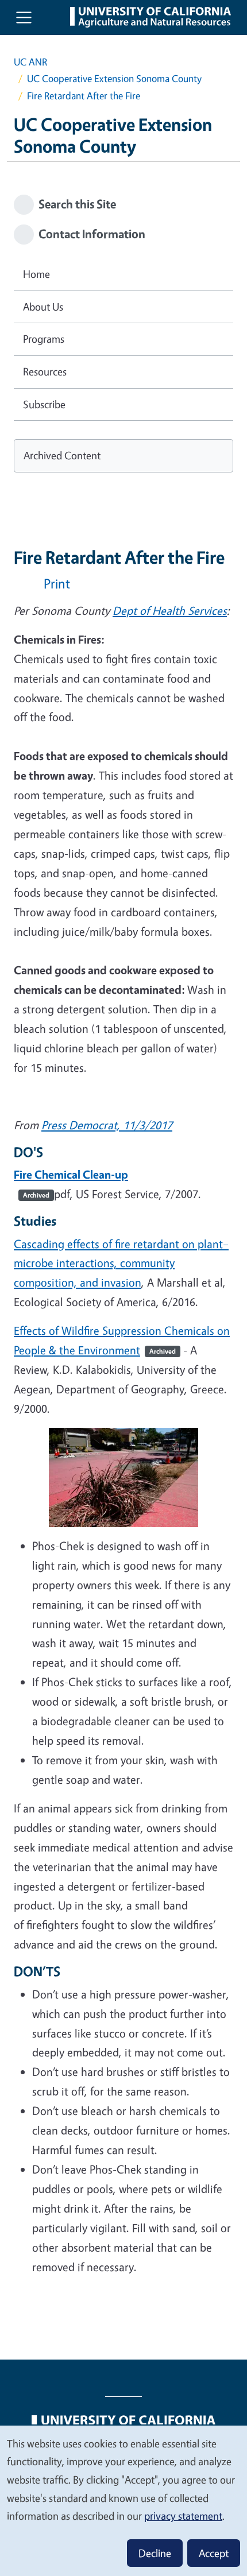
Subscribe (44, 404)
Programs (44, 339)
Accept (214, 2553)
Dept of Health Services (170, 611)
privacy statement (183, 2516)
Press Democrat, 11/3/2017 (107, 1125)
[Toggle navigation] (24, 18)
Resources (45, 371)
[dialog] (123, 2500)
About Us (43, 307)
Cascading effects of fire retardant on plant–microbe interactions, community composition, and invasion (121, 1263)
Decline (155, 2553)
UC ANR (30, 62)
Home (36, 274)
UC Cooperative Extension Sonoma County (114, 78)
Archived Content (62, 455)
